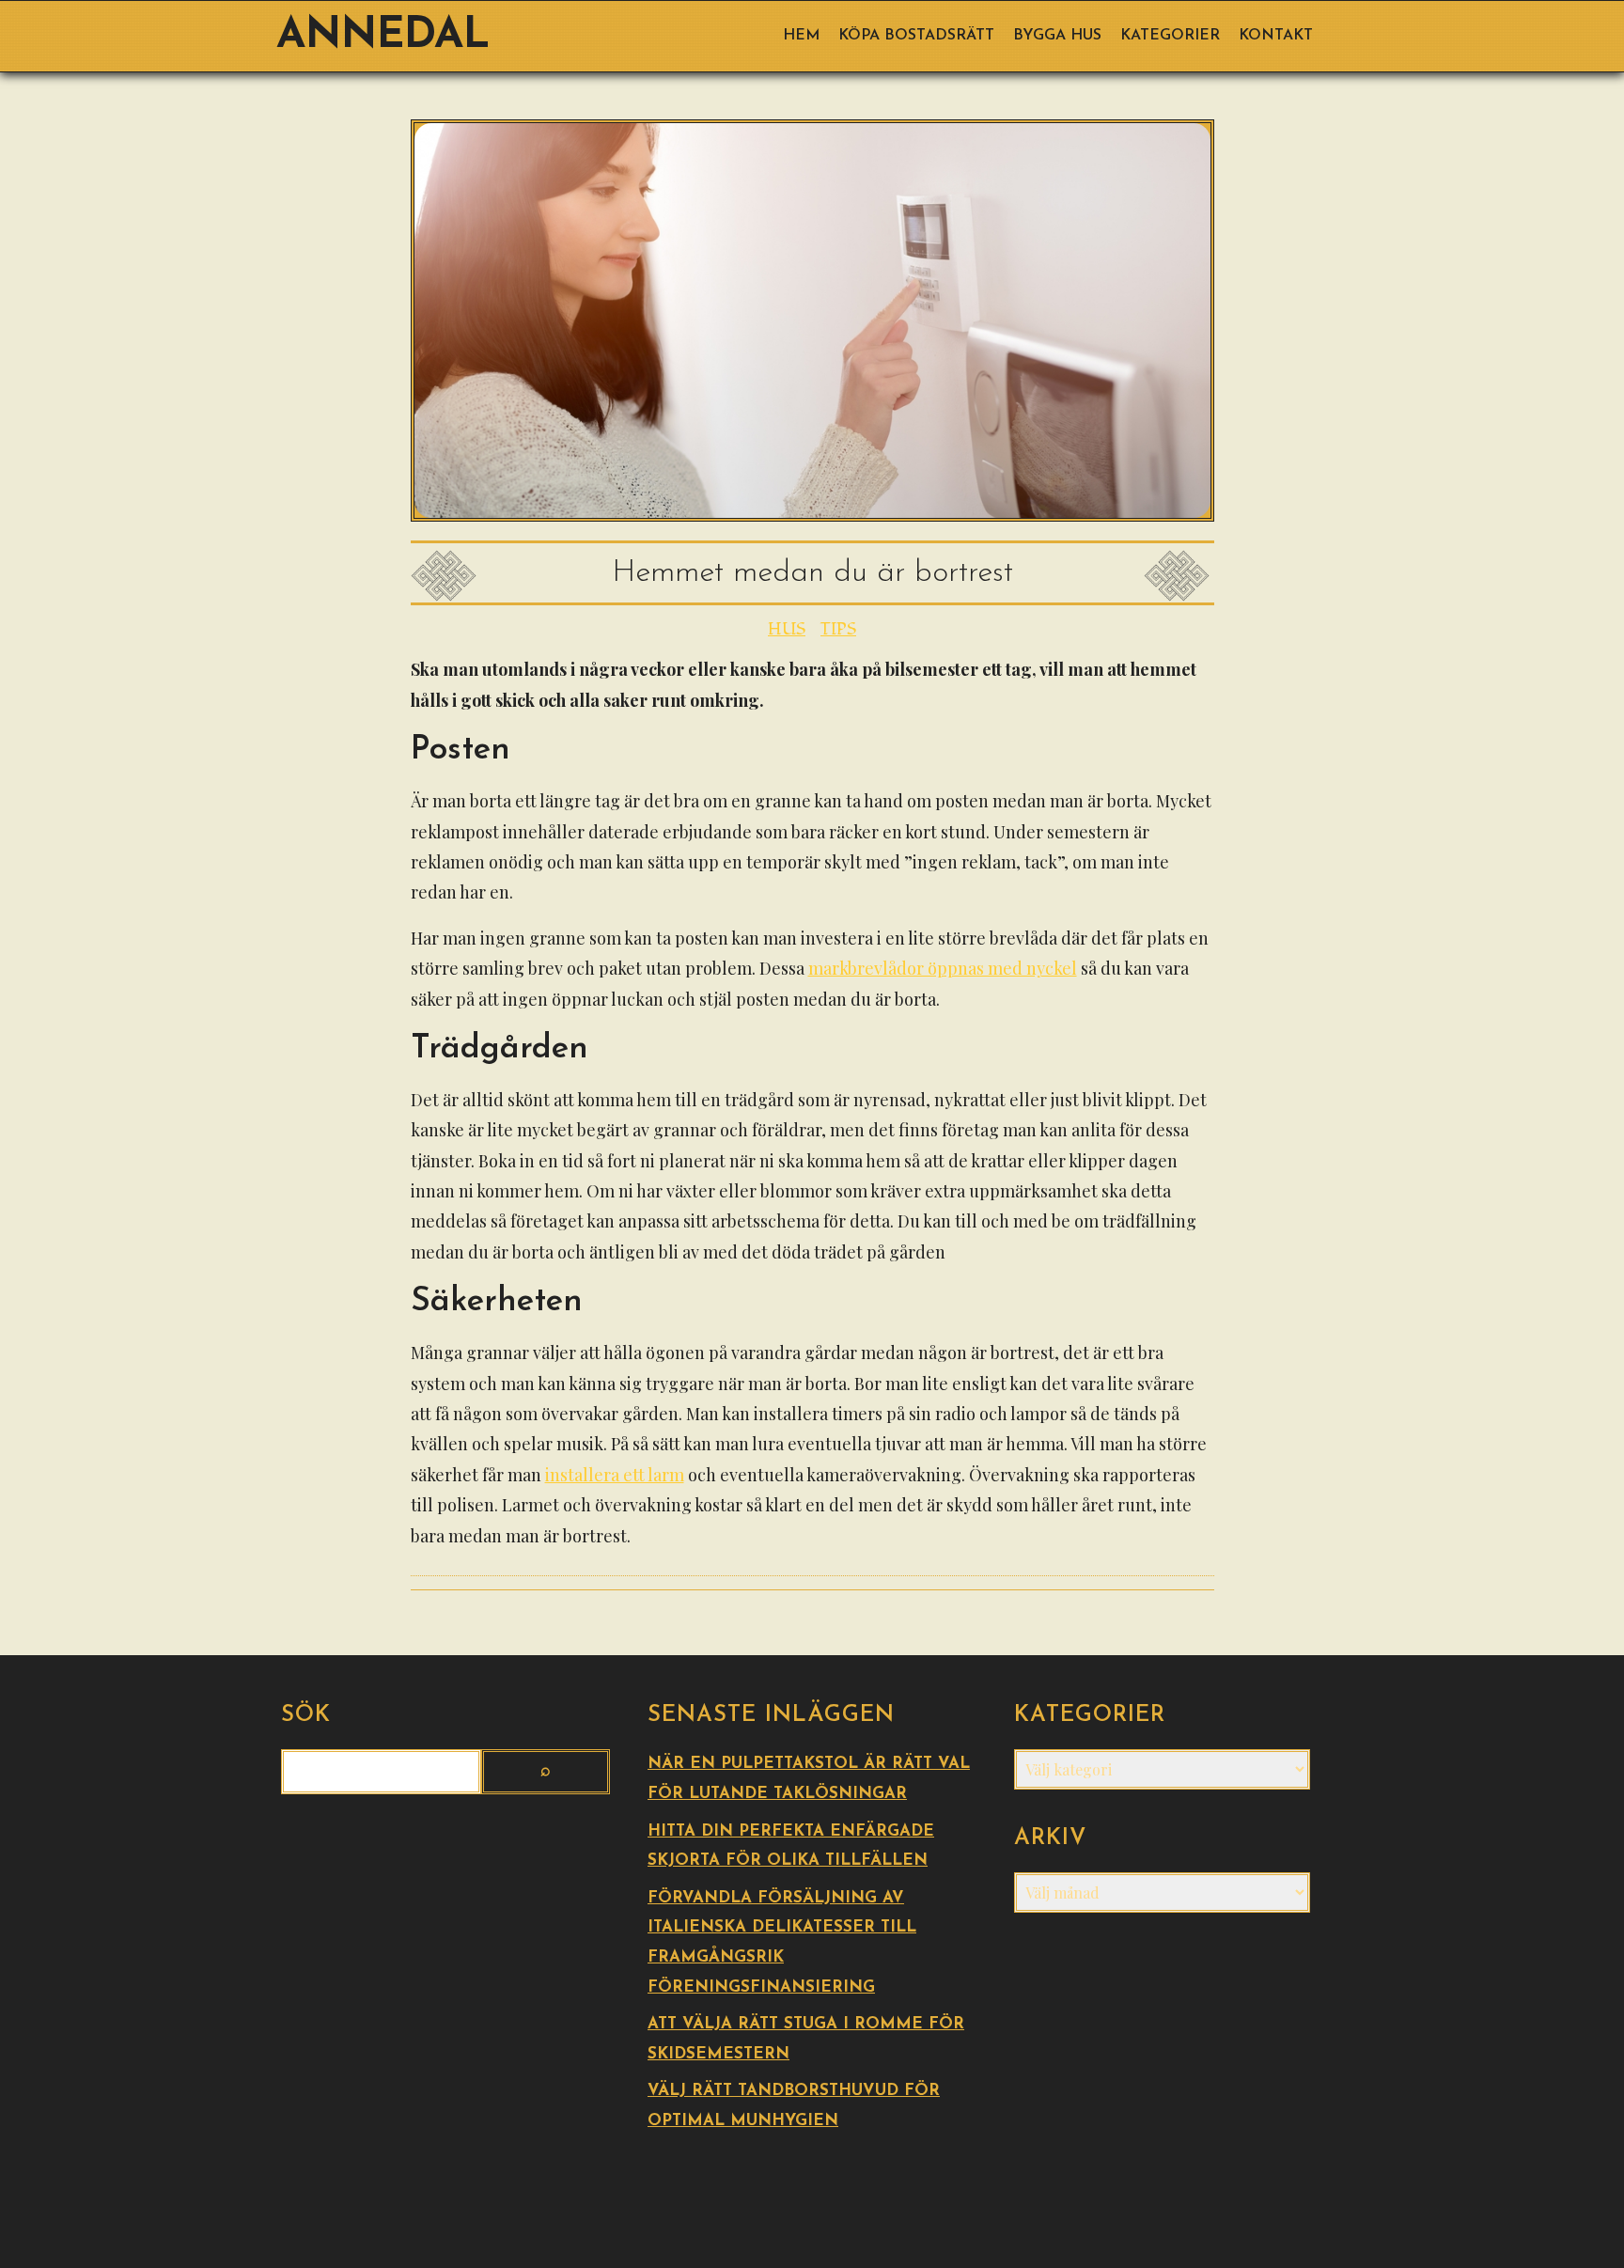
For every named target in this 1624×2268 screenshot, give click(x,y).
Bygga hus (1057, 36)
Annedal (383, 36)
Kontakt (1276, 36)
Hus (787, 629)
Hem (801, 36)
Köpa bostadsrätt (916, 36)
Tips (838, 629)
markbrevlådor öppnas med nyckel (943, 968)
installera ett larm (615, 1475)
